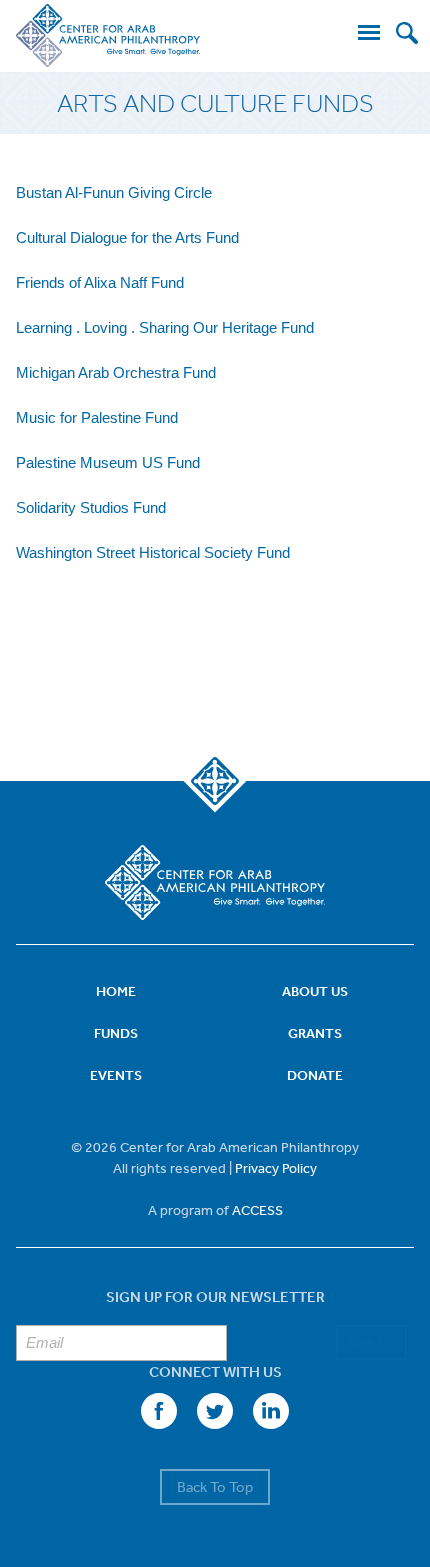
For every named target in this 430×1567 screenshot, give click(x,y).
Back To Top (215, 1486)
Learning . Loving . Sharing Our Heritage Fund (165, 327)
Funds (116, 1033)
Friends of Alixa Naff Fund (100, 282)
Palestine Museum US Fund (108, 462)
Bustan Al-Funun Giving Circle (114, 192)
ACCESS (257, 1210)
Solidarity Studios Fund (91, 507)
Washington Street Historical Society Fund (153, 552)
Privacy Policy (276, 1168)
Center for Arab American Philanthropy (108, 36)
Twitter (215, 1411)
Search (407, 33)
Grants (315, 1033)
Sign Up (371, 1341)
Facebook (159, 1411)
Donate (315, 1075)
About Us (315, 991)
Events (116, 1075)
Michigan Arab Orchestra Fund (116, 372)
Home (116, 991)
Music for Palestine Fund (97, 417)
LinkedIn (271, 1411)
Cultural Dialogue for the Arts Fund (127, 237)
